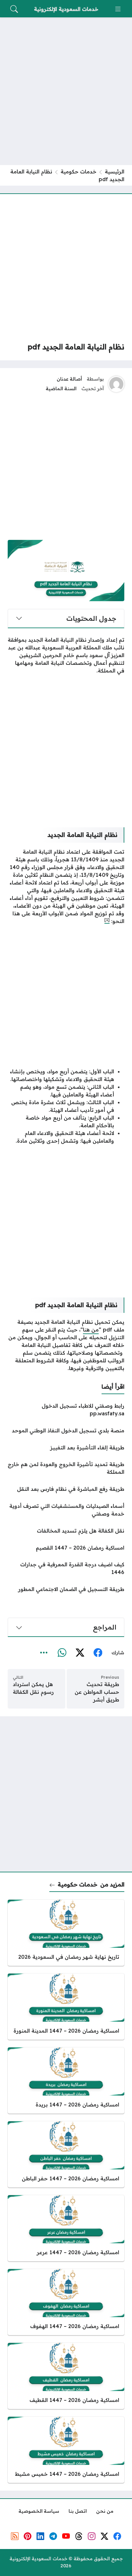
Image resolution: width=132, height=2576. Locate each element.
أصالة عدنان (69, 379)
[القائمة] (118, 9)
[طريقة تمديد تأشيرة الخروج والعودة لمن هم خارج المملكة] (66, 1468)
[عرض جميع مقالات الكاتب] (116, 384)
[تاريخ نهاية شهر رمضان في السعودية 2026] (66, 1933)
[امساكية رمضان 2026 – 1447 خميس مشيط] (66, 2450)
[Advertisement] (66, 91)
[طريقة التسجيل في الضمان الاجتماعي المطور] (66, 1589)
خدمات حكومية (78, 171)
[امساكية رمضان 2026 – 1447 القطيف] (66, 2376)
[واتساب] (62, 1653)
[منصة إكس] (80, 1653)
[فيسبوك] (98, 1653)
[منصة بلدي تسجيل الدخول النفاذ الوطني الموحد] (66, 1430)
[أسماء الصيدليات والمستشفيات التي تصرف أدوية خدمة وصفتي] (66, 1510)
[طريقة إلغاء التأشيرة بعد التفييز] (66, 1447)
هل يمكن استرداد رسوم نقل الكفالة (33, 1688)
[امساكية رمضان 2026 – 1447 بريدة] (66, 2080)
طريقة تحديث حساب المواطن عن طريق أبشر (97, 1692)
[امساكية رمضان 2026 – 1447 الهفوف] (66, 2302)
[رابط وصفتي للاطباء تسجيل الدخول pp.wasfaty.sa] (66, 1410)
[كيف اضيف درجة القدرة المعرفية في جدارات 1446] (66, 1568)
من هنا (91, 1330)
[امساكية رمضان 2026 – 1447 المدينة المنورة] (66, 2007)
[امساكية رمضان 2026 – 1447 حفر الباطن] (66, 2154)
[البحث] (14, 9)
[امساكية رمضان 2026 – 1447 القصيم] (66, 1548)
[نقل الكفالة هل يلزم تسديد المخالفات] (66, 1531)
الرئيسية (115, 171)
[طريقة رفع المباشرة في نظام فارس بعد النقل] (66, 1489)
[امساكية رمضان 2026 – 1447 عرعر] (66, 2228)
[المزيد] (44, 1653)
